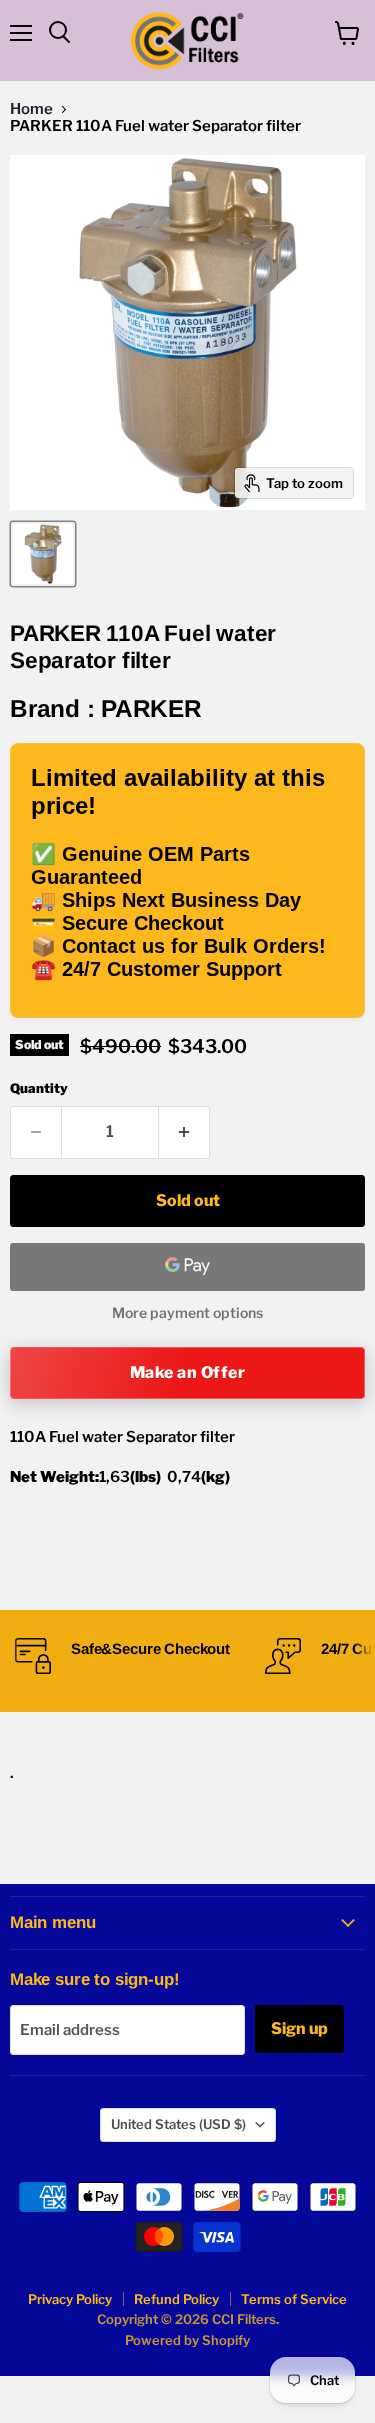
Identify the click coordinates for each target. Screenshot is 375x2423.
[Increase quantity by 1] (184, 1132)
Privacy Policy (70, 2299)
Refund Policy (176, 2299)
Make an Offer (187, 1372)
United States (178, 2124)
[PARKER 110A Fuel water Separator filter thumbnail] (43, 554)
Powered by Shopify (187, 2340)
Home (31, 109)
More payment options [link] (187, 1313)
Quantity (39, 1088)
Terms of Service (294, 2299)
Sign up (299, 2028)
